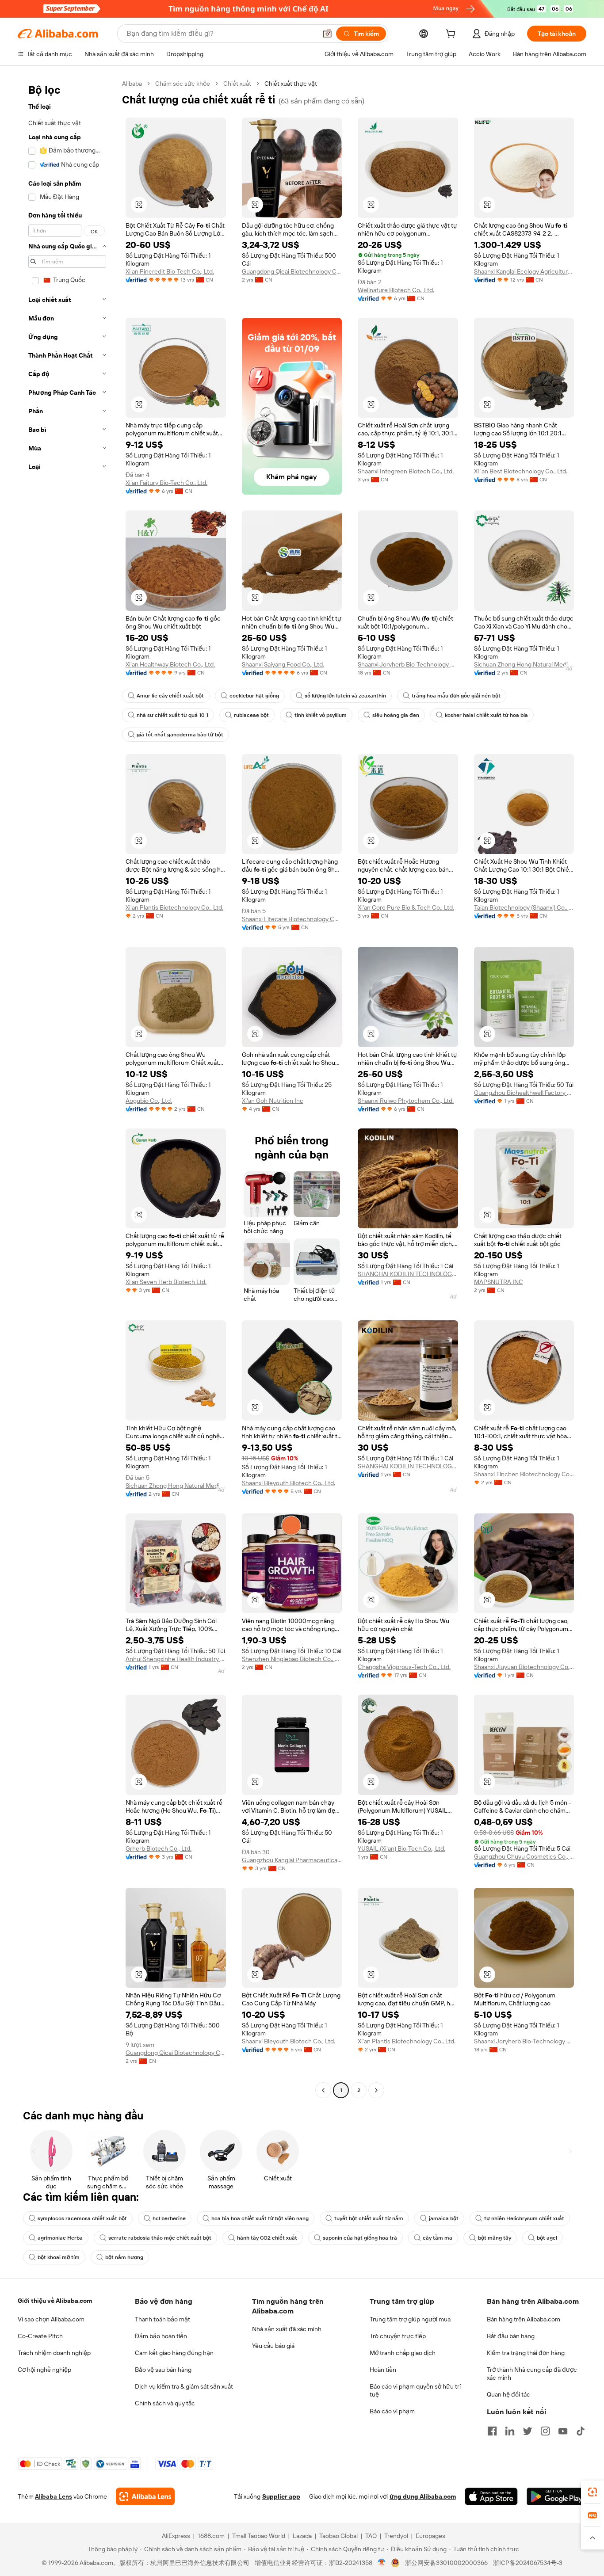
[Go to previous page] (323, 2090)
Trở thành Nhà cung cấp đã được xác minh (532, 2374)
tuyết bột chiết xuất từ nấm (369, 2218)
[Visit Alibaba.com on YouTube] (563, 2431)
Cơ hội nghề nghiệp (44, 2370)
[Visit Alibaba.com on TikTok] (581, 2431)
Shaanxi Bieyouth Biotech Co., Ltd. (289, 1483)
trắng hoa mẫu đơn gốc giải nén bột (456, 696)
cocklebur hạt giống (254, 696)
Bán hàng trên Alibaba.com (524, 2319)
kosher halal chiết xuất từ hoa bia (486, 715)
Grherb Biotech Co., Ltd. (159, 1848)
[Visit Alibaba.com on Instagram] (545, 2431)
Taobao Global (338, 2536)
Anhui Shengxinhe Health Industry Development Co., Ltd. (176, 1659)
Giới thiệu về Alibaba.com (55, 2301)
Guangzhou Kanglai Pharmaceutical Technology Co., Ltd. (292, 1860)
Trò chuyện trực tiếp (398, 2336)
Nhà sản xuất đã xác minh (287, 2329)
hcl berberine (169, 2218)
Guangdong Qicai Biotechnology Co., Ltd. (292, 271)
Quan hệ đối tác (508, 2394)
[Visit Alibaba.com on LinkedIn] (510, 2431)
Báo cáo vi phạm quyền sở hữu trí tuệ (415, 2390)
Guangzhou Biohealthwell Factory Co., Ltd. (524, 1093)
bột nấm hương (124, 2257)
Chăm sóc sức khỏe (183, 84)
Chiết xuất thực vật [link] (291, 84)
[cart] (452, 35)
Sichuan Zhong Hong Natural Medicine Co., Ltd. (524, 664)
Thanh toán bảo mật (162, 2319)
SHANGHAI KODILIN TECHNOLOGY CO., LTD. (408, 1274)
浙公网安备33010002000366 (446, 2563)
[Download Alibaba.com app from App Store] (491, 2496)
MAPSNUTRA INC (499, 1282)
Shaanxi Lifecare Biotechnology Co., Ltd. (292, 919)
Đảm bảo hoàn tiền (161, 2336)
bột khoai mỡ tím (59, 2257)
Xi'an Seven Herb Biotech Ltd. (166, 1282)
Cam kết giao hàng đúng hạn (174, 2353)
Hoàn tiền (383, 2370)
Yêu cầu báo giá (273, 2346)
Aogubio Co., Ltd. (149, 1101)
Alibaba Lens (54, 2496)
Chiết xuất (237, 84)
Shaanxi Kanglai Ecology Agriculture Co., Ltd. (524, 271)
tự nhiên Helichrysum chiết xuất (524, 2218)
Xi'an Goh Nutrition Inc (273, 1101)
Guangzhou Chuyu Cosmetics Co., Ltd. (524, 1856)
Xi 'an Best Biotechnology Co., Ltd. (521, 471)
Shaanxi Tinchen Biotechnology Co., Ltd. (524, 1474)
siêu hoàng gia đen (396, 715)
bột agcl (547, 2238)
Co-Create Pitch (40, 2336)
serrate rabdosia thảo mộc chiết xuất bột (160, 2238)
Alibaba (132, 84)
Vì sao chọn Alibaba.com (51, 2319)
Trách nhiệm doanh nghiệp (54, 2353)
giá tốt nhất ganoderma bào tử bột (180, 735)
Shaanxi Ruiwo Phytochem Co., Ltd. (406, 1101)
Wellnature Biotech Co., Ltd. (396, 290)
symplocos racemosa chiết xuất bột (82, 2218)
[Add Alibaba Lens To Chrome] (145, 2496)
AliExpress (176, 2536)
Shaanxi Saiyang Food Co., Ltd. (283, 664)
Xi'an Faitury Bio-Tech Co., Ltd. (166, 483)
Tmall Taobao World (259, 2536)
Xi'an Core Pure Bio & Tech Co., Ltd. (406, 907)
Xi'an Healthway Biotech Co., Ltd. (170, 664)
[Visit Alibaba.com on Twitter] (528, 2431)
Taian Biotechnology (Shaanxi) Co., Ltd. (524, 907)
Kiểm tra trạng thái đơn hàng (526, 2353)
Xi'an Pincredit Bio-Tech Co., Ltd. (170, 271)
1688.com (211, 2536)
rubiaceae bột (251, 715)
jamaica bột (444, 2218)
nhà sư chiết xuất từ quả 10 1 (172, 715)
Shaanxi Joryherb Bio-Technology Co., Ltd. (408, 664)
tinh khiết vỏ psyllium (321, 715)
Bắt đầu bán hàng (511, 2336)
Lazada (302, 2536)
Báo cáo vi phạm (392, 2411)
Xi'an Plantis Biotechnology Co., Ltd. (174, 907)
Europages (430, 2536)
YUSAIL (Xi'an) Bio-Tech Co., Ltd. (401, 1848)
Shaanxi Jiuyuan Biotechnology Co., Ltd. (524, 1667)
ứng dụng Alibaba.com (423, 2496)
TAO (371, 2536)
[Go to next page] (376, 2090)
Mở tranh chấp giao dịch (403, 2353)
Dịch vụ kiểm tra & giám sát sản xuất (184, 2386)
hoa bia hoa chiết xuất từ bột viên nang (260, 2218)
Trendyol (396, 2536)
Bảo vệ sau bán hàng (163, 2370)
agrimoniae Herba (60, 2238)
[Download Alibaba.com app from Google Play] (556, 2496)
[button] (327, 34)
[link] (593, 2492)
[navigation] (67, 1088)
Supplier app (281, 2496)
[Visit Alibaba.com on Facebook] (492, 2431)
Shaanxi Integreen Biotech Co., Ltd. (406, 471)
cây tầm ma (438, 2238)
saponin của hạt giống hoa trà (360, 2238)
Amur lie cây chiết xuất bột (170, 696)
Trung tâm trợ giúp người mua (410, 2319)
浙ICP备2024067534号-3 (528, 2563)
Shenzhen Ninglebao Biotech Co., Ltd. (292, 1659)
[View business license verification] (382, 2563)
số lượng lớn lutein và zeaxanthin (345, 696)
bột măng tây (495, 2238)
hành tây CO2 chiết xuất (267, 2238)
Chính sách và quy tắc (165, 2403)
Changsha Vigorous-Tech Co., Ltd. (404, 1667)
